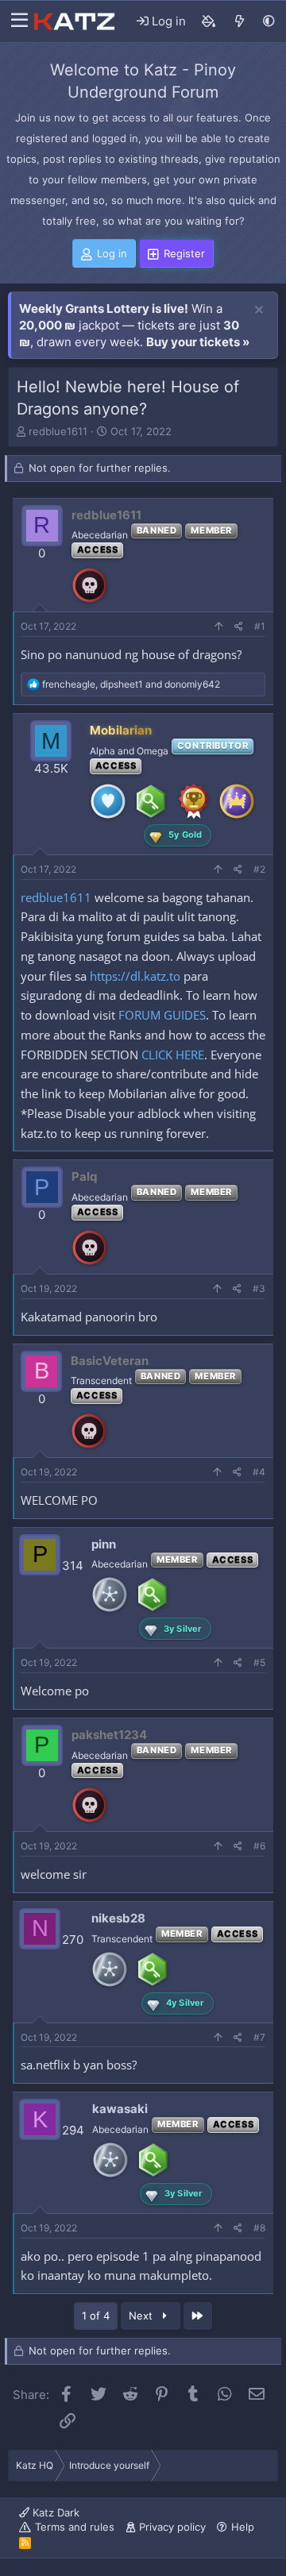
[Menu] (15, 21)
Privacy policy (172, 2527)
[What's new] (240, 21)
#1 (260, 626)
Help (243, 2527)
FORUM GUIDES (162, 1015)
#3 (259, 1288)
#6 (259, 1846)
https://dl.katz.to (135, 976)
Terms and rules (75, 2527)
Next (142, 2316)
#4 (259, 1472)
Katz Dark (54, 2512)
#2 (259, 869)
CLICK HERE (173, 1055)
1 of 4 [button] (96, 2316)
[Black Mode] (269, 21)
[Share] (239, 627)
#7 (259, 2037)
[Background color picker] (209, 21)
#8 (259, 2228)
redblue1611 (58, 431)
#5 (259, 1662)
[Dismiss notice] (259, 310)
